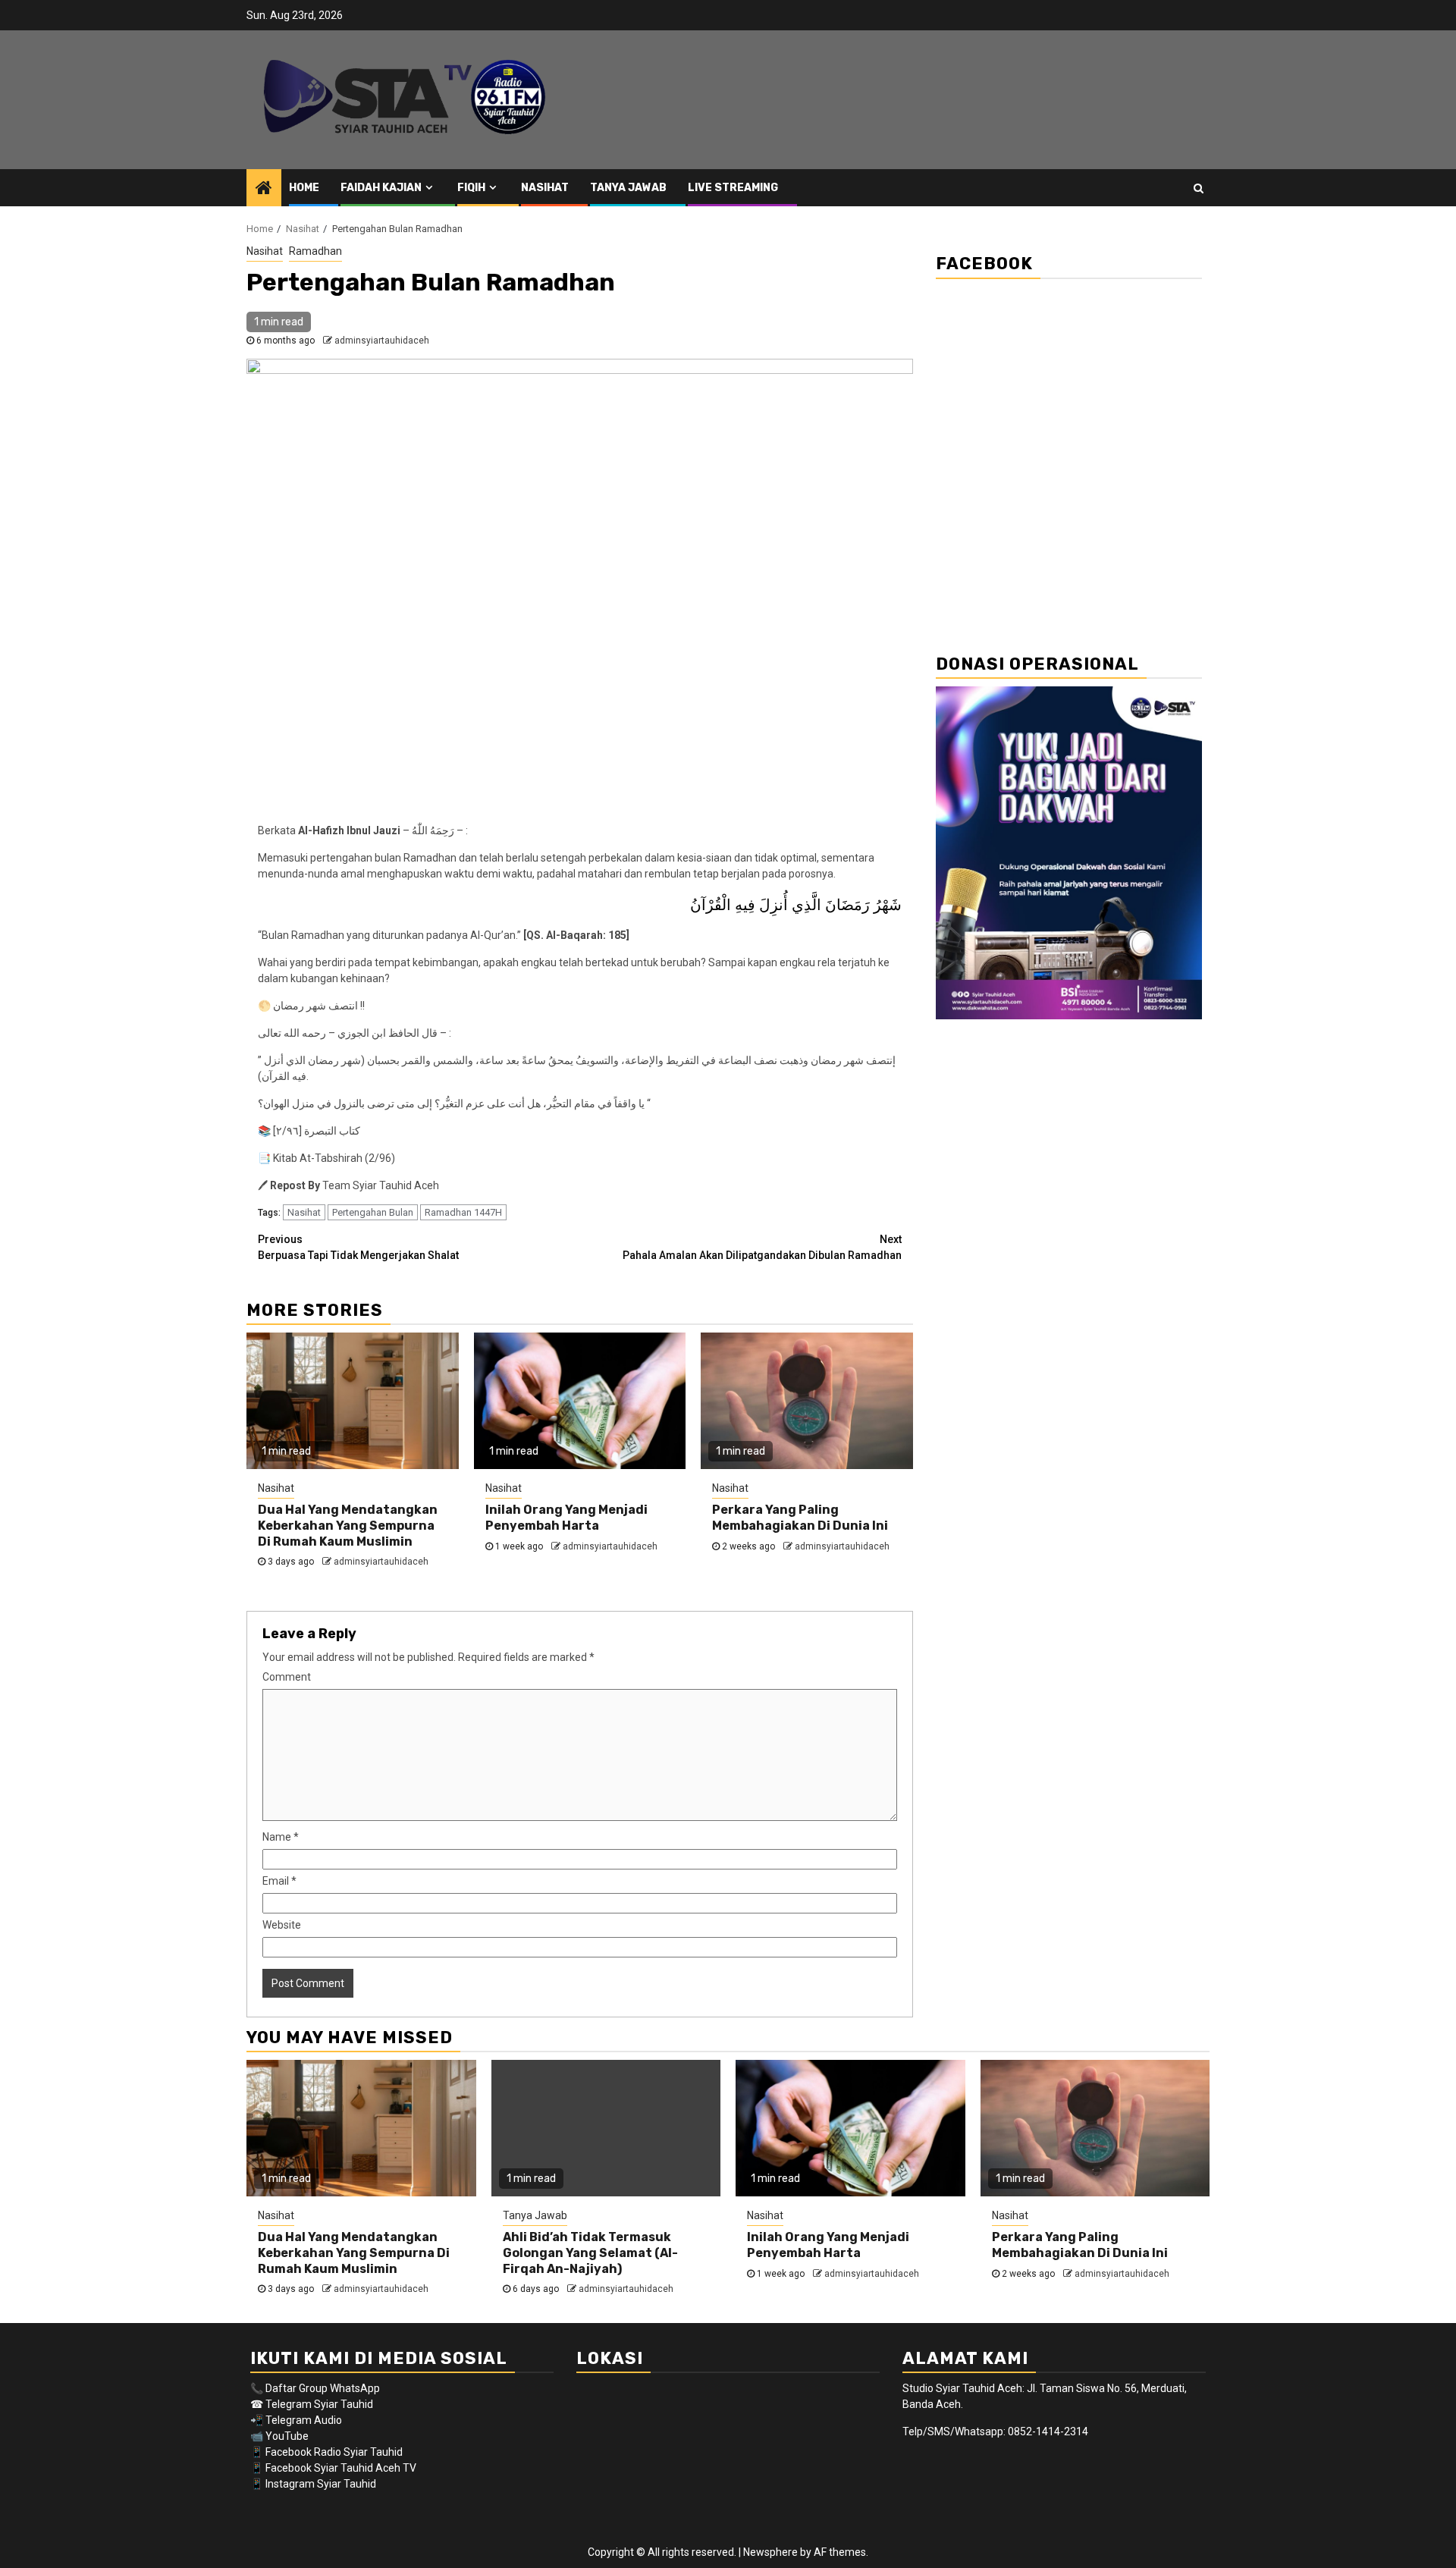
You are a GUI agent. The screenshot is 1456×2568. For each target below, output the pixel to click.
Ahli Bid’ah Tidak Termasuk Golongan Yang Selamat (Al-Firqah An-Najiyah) (590, 2253)
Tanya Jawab (628, 188)
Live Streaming (733, 188)
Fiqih (471, 188)
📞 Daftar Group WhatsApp (315, 2388)
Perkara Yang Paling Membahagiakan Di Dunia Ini (800, 1518)
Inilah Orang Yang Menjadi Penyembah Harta (566, 1518)
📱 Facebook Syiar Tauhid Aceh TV (334, 2468)
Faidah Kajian (381, 188)
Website (282, 1925)
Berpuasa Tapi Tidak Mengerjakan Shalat (358, 1247)
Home (304, 188)
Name (281, 1837)
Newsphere (770, 2552)
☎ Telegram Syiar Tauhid (312, 2404)
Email (279, 1881)
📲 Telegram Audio (296, 2420)
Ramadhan (315, 251)
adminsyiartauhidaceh (382, 341)
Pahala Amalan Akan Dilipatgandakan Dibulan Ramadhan (762, 1247)
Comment (287, 1677)
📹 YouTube (279, 2436)
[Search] (1199, 188)
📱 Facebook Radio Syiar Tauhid (326, 2452)
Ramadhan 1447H (463, 1212)
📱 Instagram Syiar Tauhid (313, 2484)
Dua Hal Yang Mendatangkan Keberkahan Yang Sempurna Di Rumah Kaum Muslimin (348, 1526)
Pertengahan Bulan (373, 1212)
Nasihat (545, 188)
